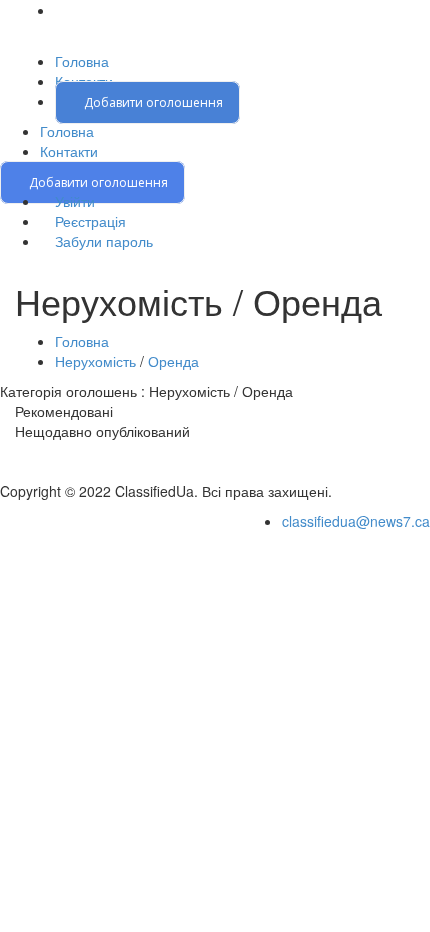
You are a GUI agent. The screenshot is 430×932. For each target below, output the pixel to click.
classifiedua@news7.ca (356, 521)
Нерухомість (95, 361)
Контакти (69, 151)
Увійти (73, 201)
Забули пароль (102, 241)
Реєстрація (88, 221)
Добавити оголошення (152, 102)
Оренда (173, 361)
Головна (82, 61)
